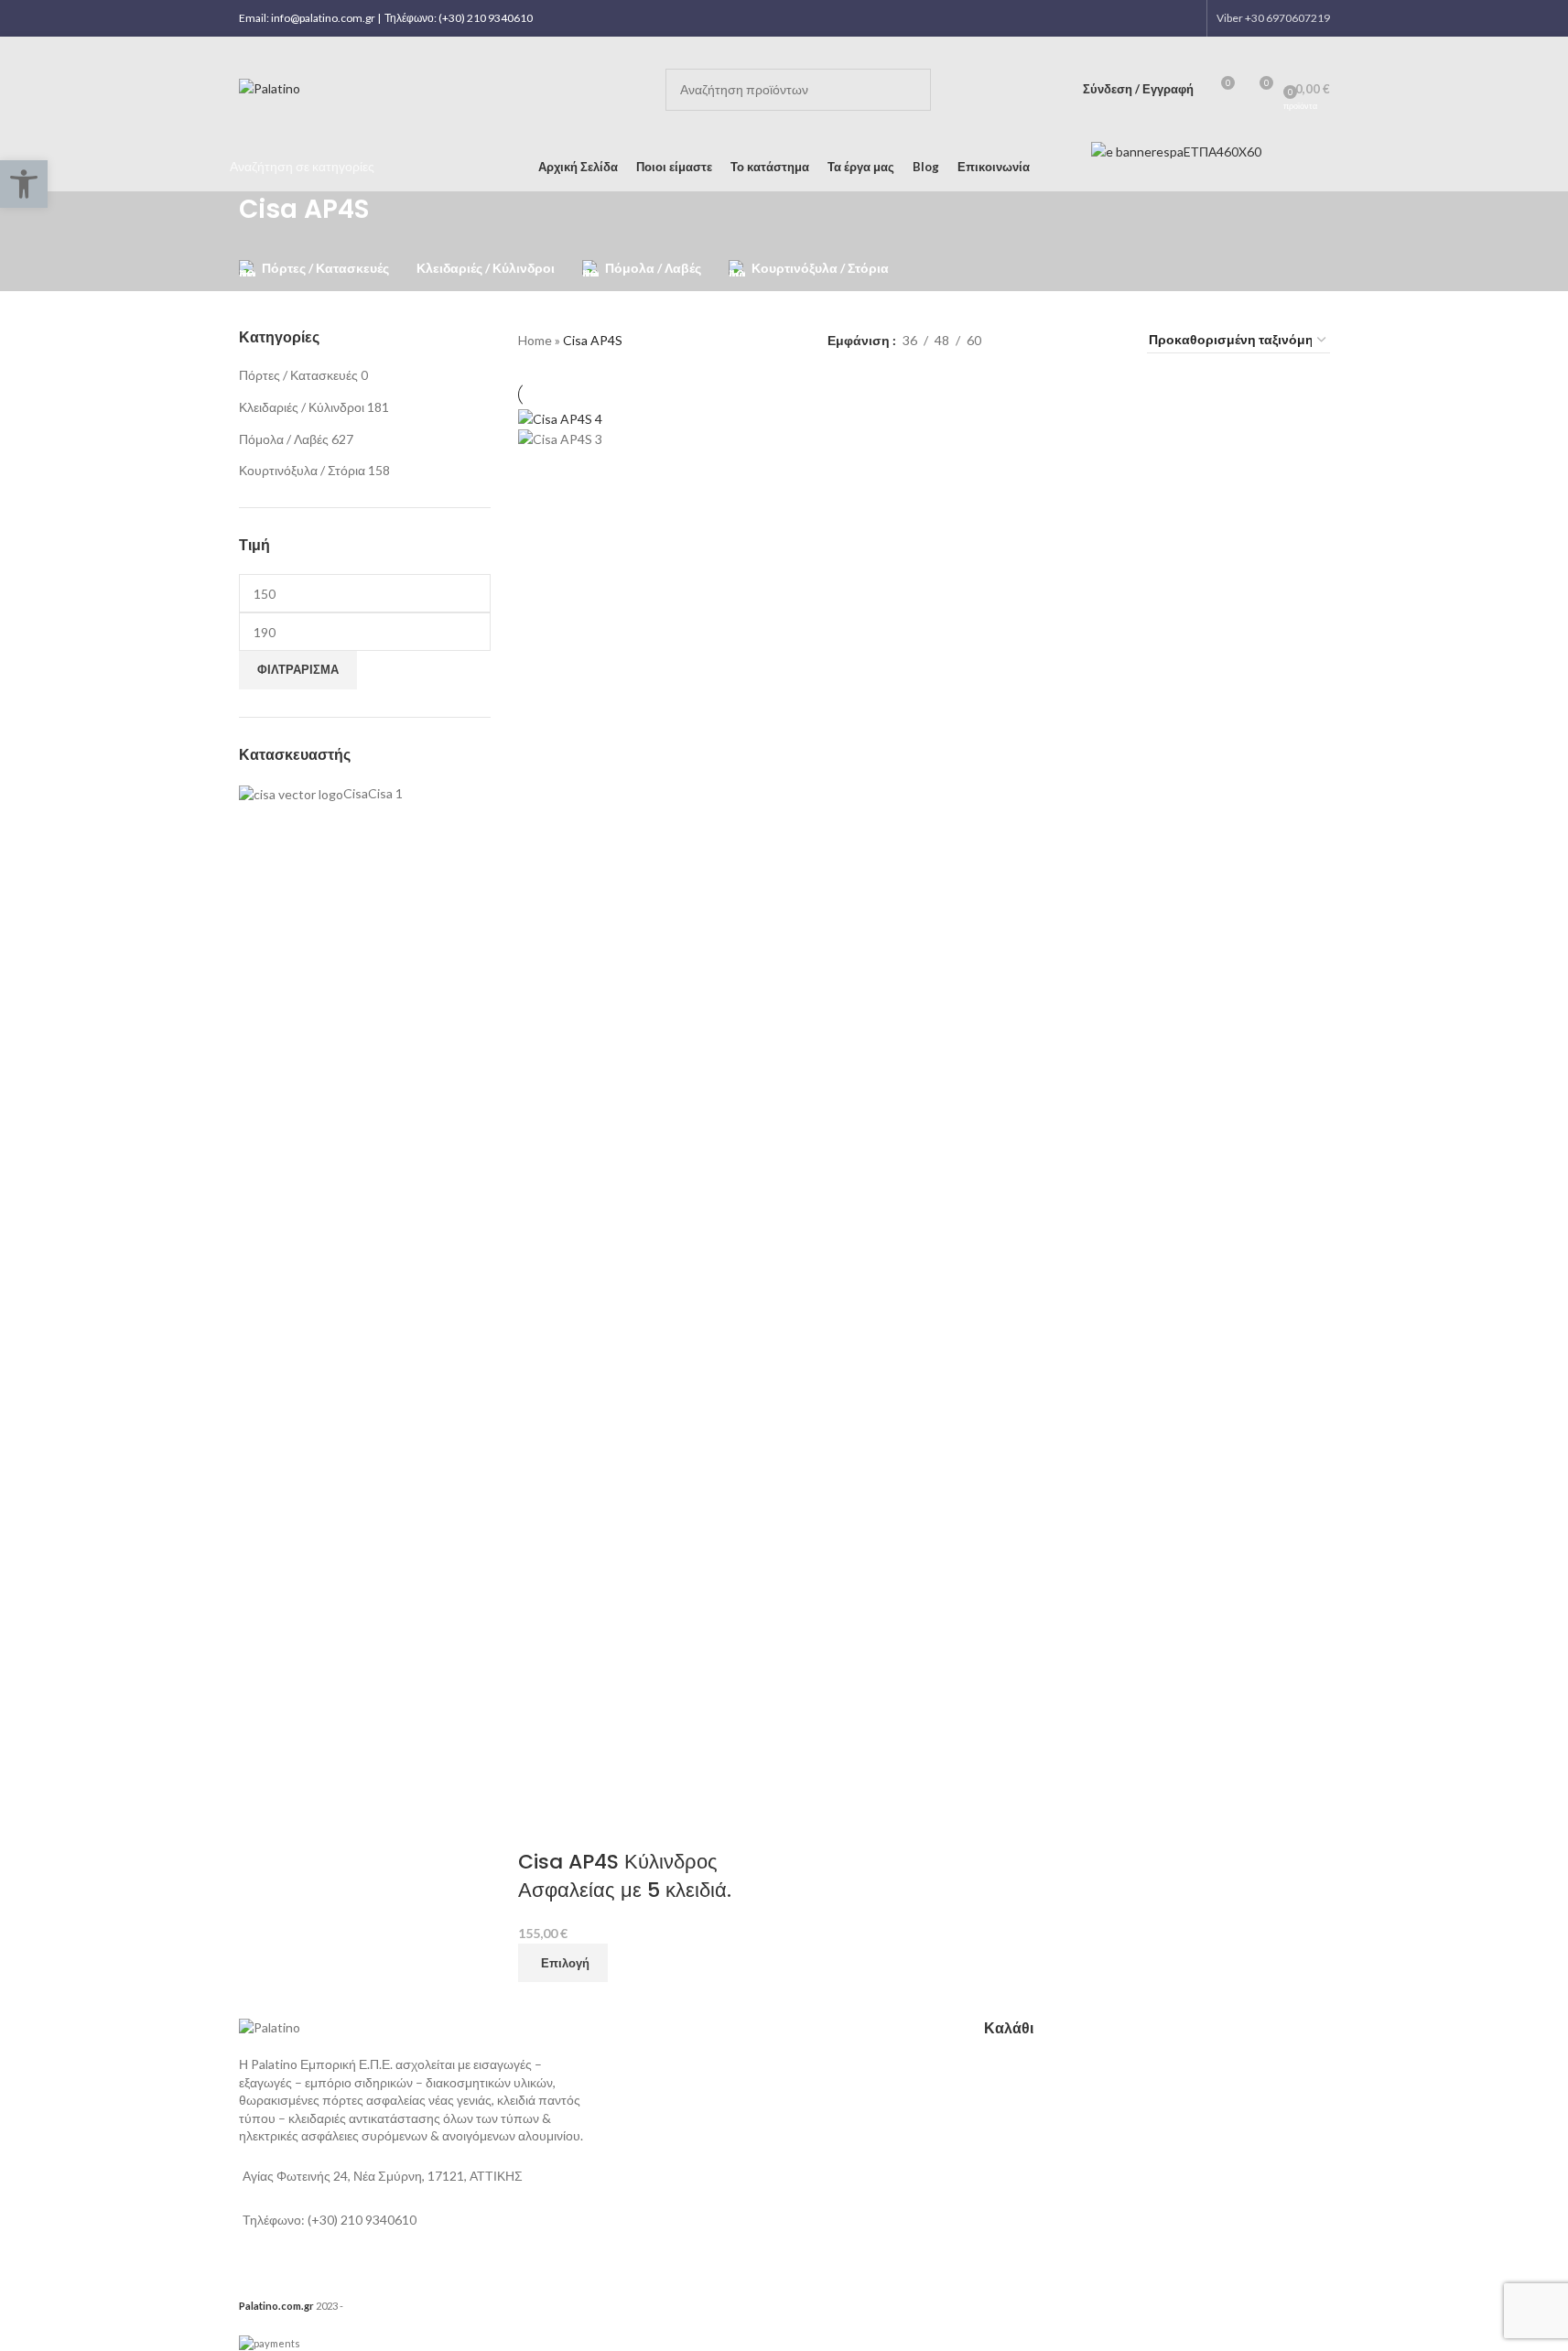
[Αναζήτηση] (910, 90)
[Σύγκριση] (541, 1826)
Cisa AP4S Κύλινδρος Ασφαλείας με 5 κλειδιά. (625, 1876)
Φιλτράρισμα (298, 669)
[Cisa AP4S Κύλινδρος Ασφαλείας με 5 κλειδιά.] (560, 418)
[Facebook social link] (1115, 18)
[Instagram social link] (1139, 18)
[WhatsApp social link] (1162, 18)
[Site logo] (270, 87)
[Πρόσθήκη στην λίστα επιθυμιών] (589, 1826)
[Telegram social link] (1185, 18)
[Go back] (216, 219)
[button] (24, 184)
